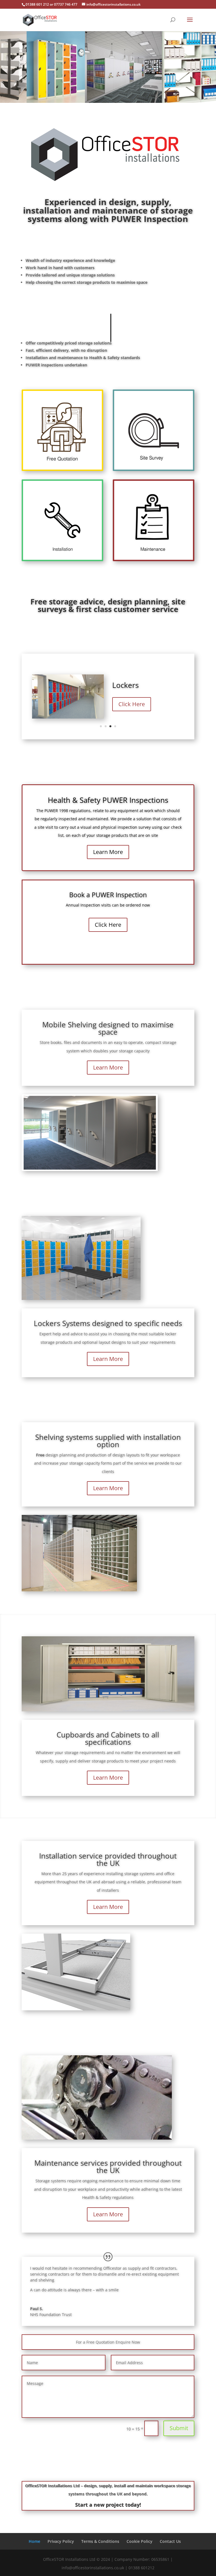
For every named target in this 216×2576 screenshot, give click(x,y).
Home (34, 2541)
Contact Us (170, 2541)
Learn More (108, 852)
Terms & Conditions (100, 2541)
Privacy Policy (61, 2541)
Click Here (132, 704)
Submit (179, 2428)
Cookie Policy (139, 2541)
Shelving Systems (141, 685)
